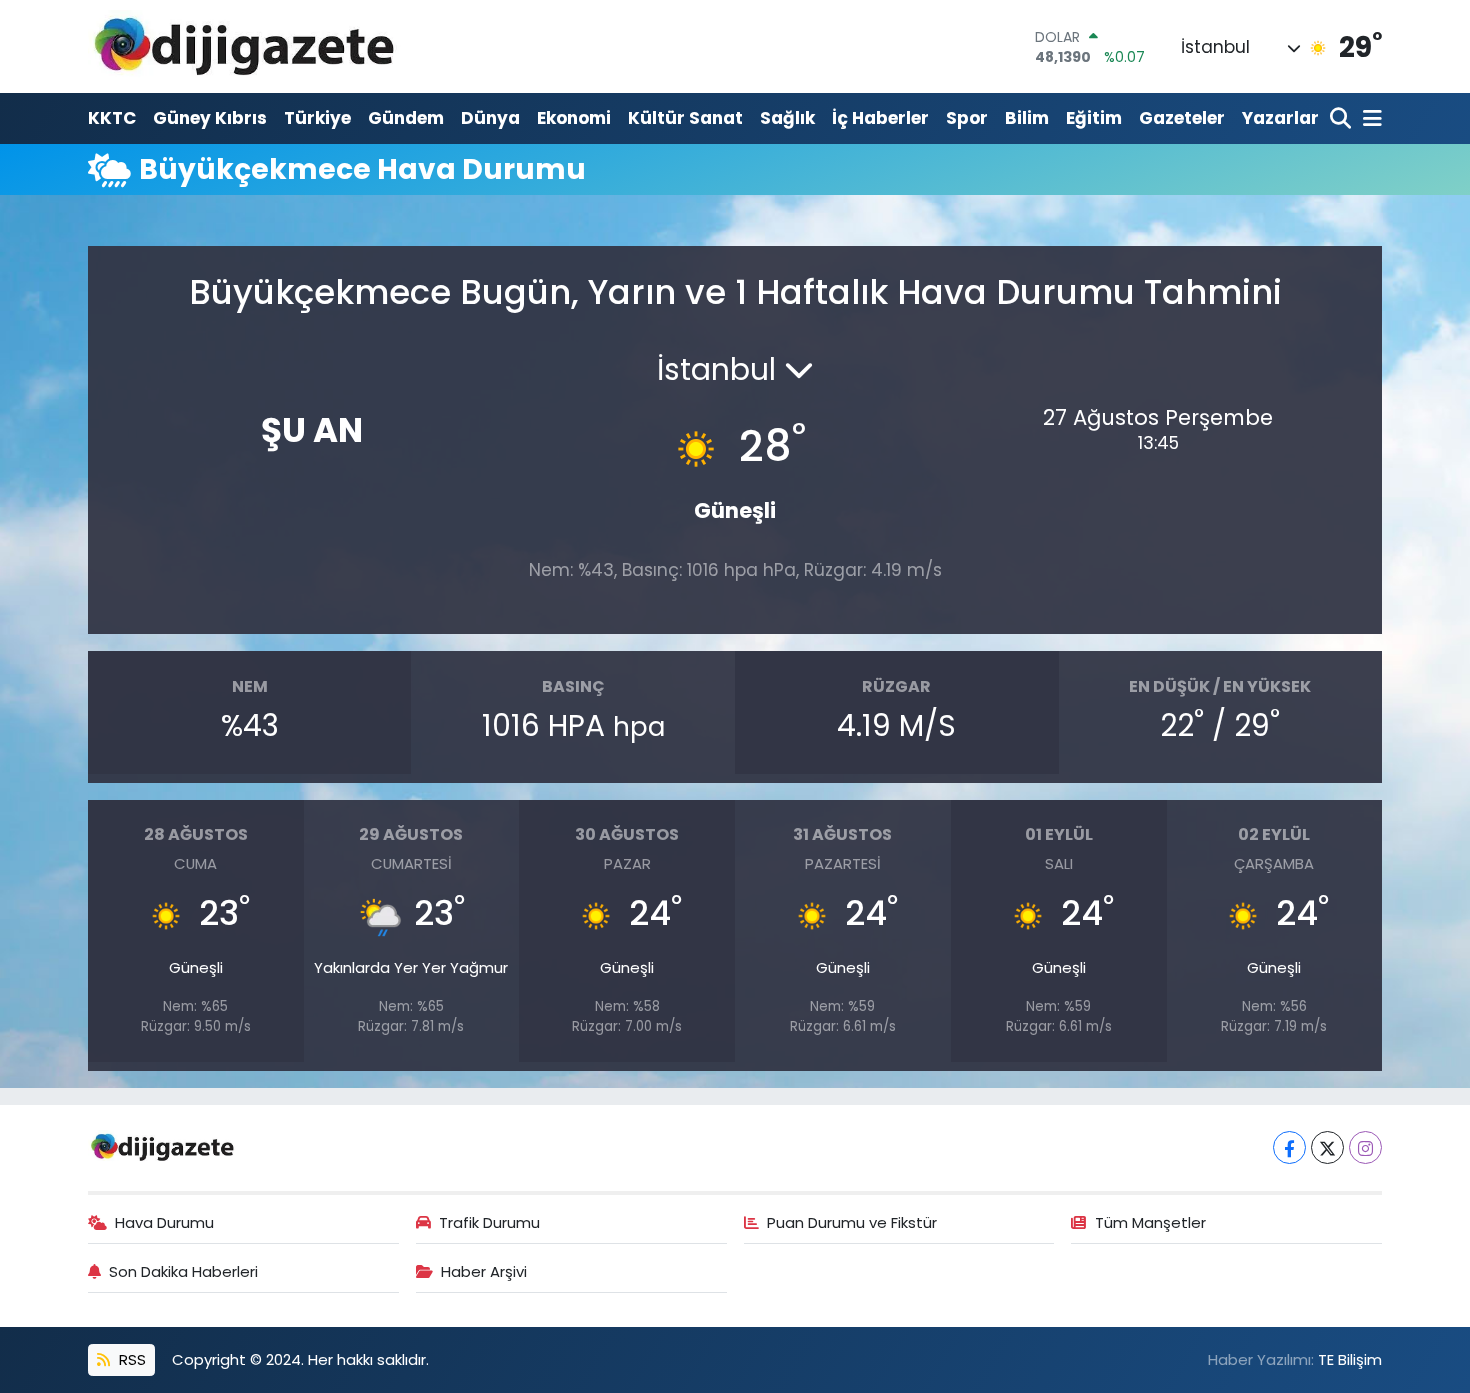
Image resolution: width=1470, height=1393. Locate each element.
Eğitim (1094, 118)
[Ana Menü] (1369, 119)
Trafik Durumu (489, 1222)
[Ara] (1342, 119)
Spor (967, 118)
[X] (1327, 1147)
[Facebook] (1289, 1147)
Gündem (406, 118)
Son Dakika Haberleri (183, 1271)
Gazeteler (1182, 118)
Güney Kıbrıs (210, 118)
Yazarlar (1280, 118)
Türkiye (317, 118)
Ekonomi (574, 118)
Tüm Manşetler (1150, 1222)
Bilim (1027, 118)
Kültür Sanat (685, 118)
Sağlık (787, 118)
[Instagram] (1365, 1147)
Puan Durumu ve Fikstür (852, 1222)
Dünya (490, 118)
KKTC (112, 118)
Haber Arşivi (484, 1271)
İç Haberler (880, 118)
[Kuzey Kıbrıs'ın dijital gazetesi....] (245, 46)
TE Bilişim (1350, 1359)
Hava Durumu (164, 1222)
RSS (130, 1359)
